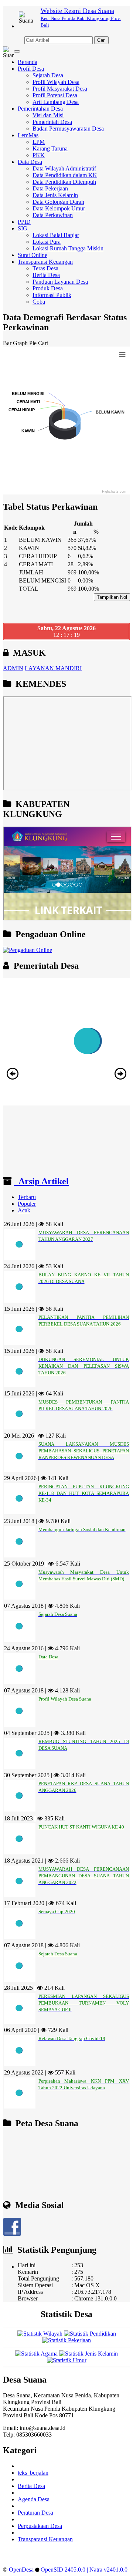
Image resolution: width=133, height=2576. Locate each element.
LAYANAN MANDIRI (53, 668)
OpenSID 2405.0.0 (63, 2570)
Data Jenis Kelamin (55, 195)
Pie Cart (39, 343)
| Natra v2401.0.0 (107, 2570)
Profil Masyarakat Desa (60, 89)
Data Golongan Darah (58, 202)
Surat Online (33, 255)
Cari (101, 40)
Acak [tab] (24, 1210)
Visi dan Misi (48, 115)
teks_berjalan (33, 2473)
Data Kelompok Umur (59, 208)
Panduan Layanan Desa (60, 282)
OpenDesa (21, 2570)
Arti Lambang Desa (56, 102)
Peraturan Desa (35, 2513)
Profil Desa (31, 69)
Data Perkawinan (53, 215)
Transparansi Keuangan (45, 262)
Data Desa (30, 162)
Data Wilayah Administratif (64, 168)
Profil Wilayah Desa (56, 82)
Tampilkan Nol (112, 597)
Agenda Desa (34, 2499)
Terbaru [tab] (27, 1197)
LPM (39, 142)
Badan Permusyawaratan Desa (68, 129)
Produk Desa (48, 288)
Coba (39, 302)
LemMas (28, 135)
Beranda (28, 62)
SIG (23, 228)
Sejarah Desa (48, 75)
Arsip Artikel (41, 1181)
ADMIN (13, 668)
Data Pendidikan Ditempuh (64, 182)
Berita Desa (46, 275)
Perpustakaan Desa (40, 2526)
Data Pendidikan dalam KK (65, 175)
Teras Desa (45, 268)
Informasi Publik (52, 295)
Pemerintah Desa (52, 122)
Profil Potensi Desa (55, 95)
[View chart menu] (122, 354)
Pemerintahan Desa (40, 109)
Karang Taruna (50, 148)
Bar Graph (15, 343)
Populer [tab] (27, 1204)
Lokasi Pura (47, 242)
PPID (24, 222)
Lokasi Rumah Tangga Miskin (68, 248)
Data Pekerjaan (50, 188)
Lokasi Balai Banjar (56, 235)
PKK (39, 155)
